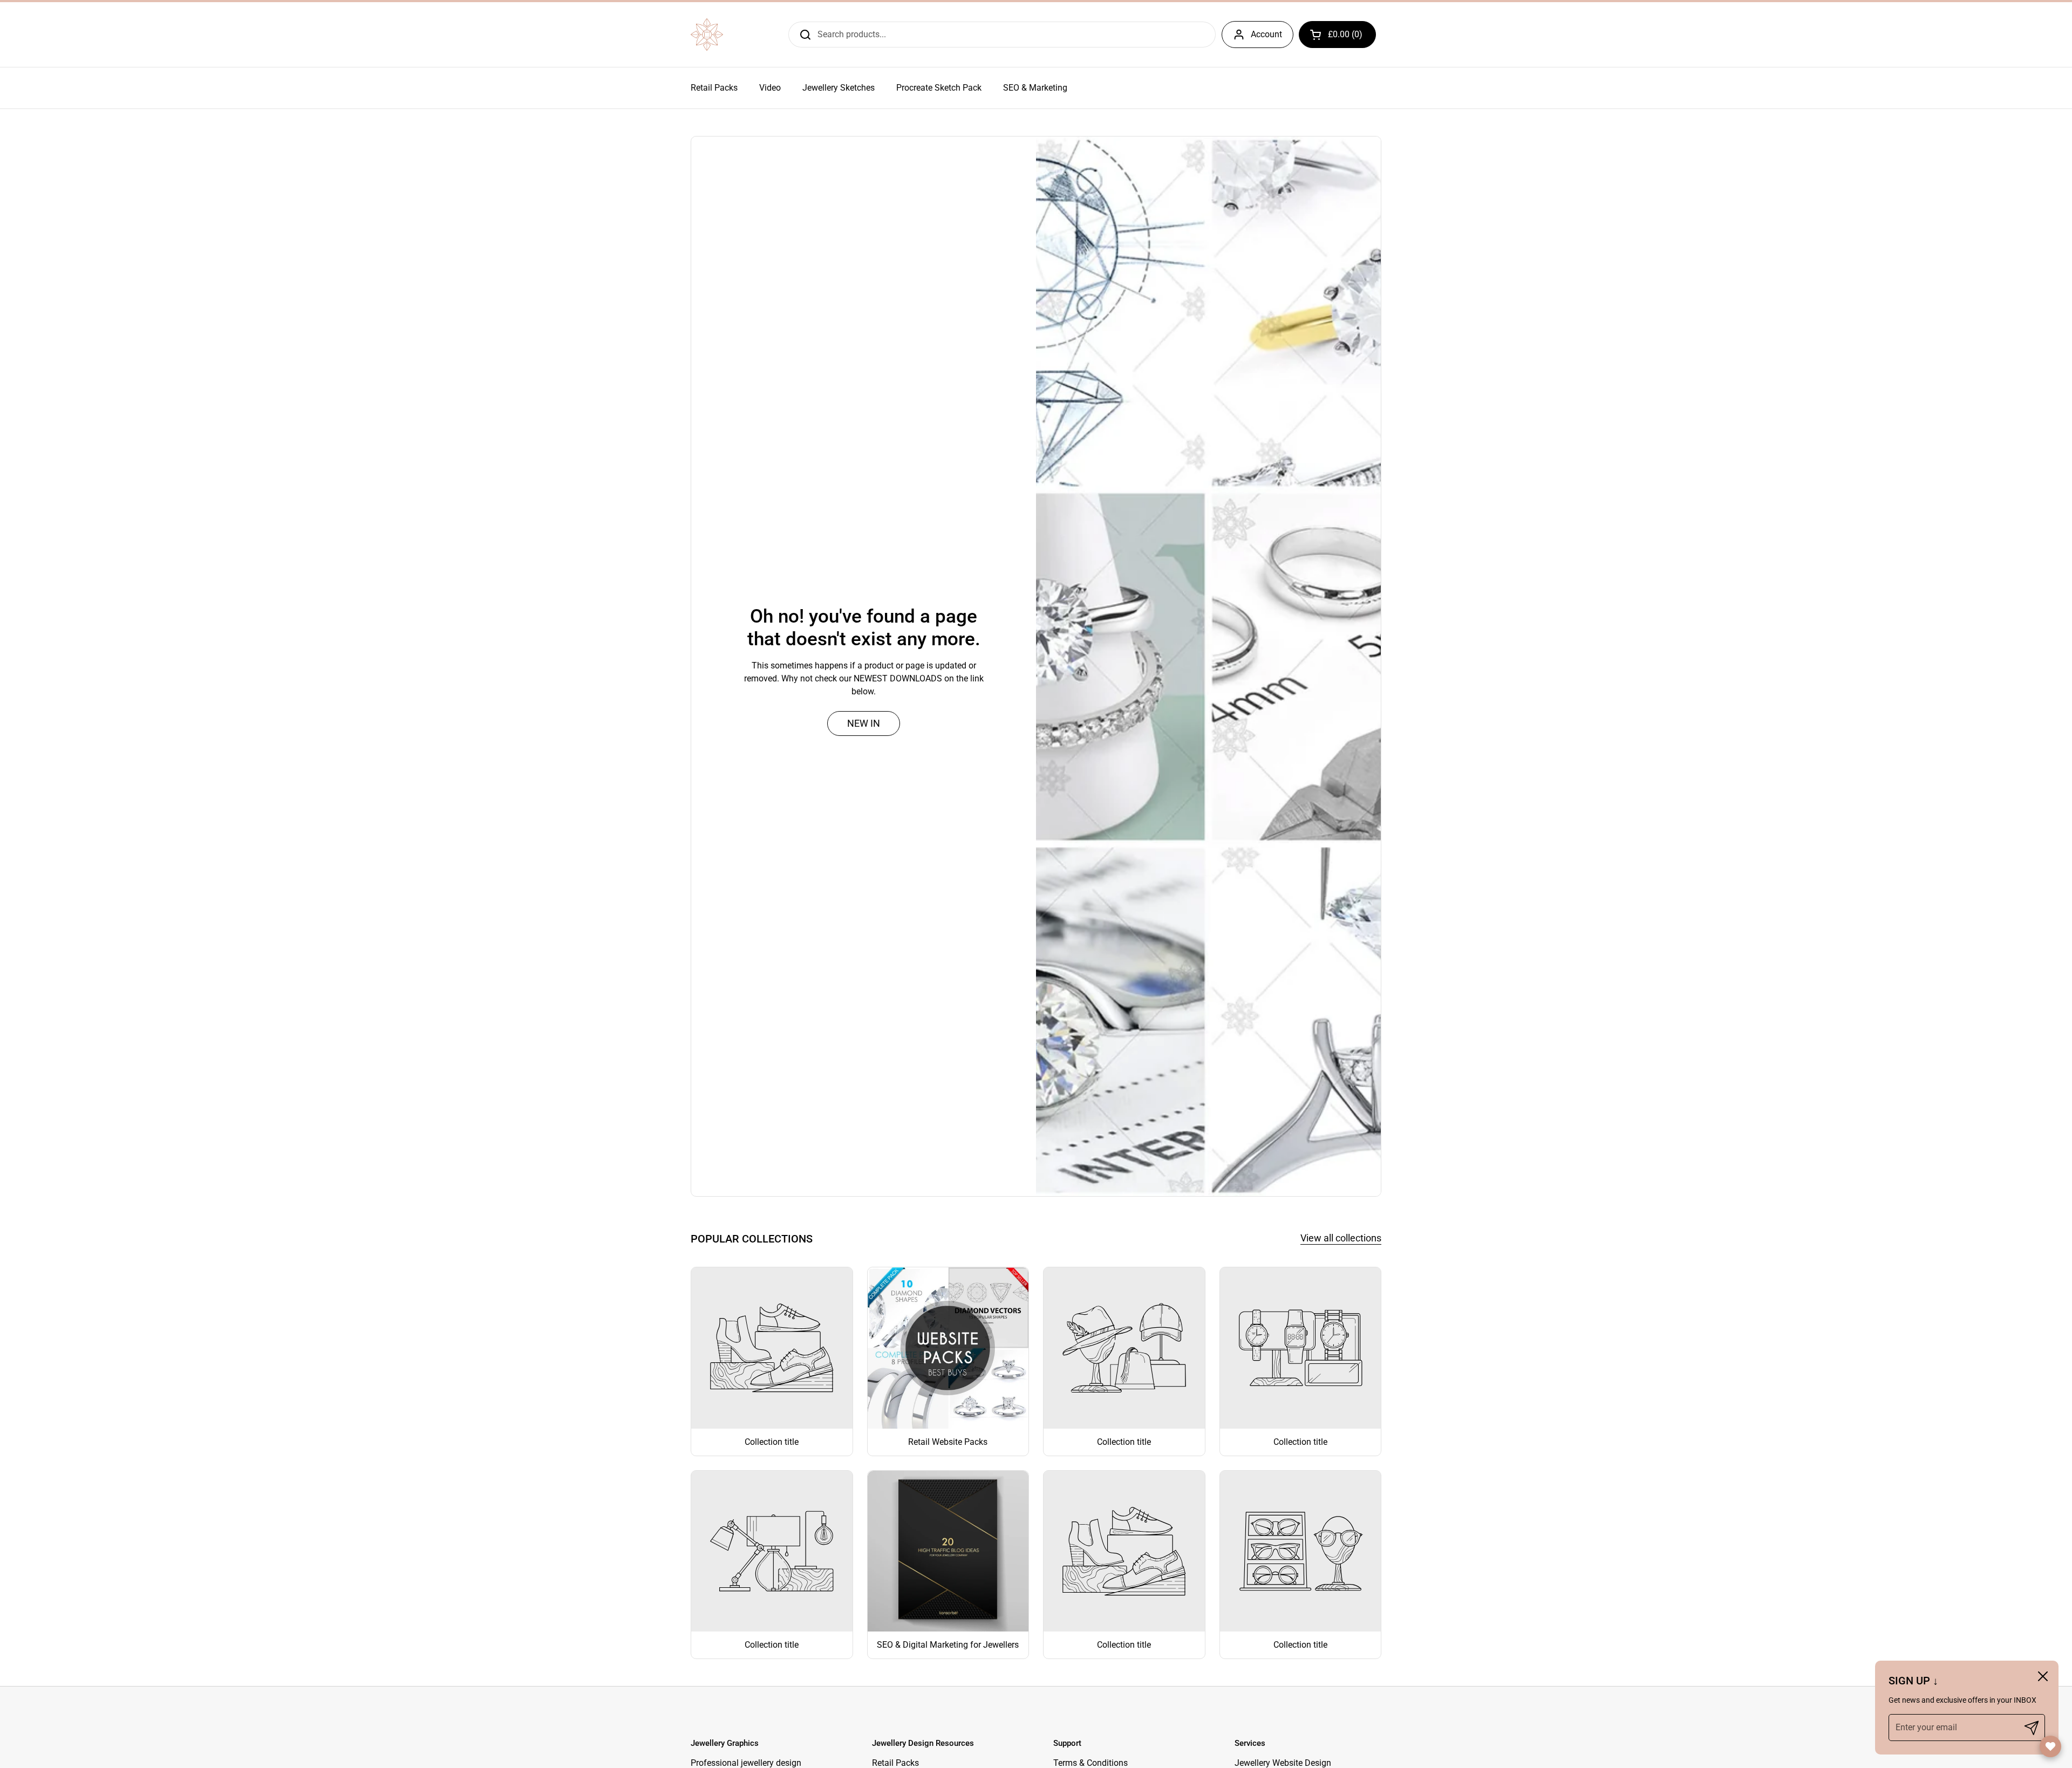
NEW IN (864, 723)
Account (1266, 34)
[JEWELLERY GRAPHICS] (707, 35)
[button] (1337, 35)
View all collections (1341, 1238)
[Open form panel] (2050, 1746)
